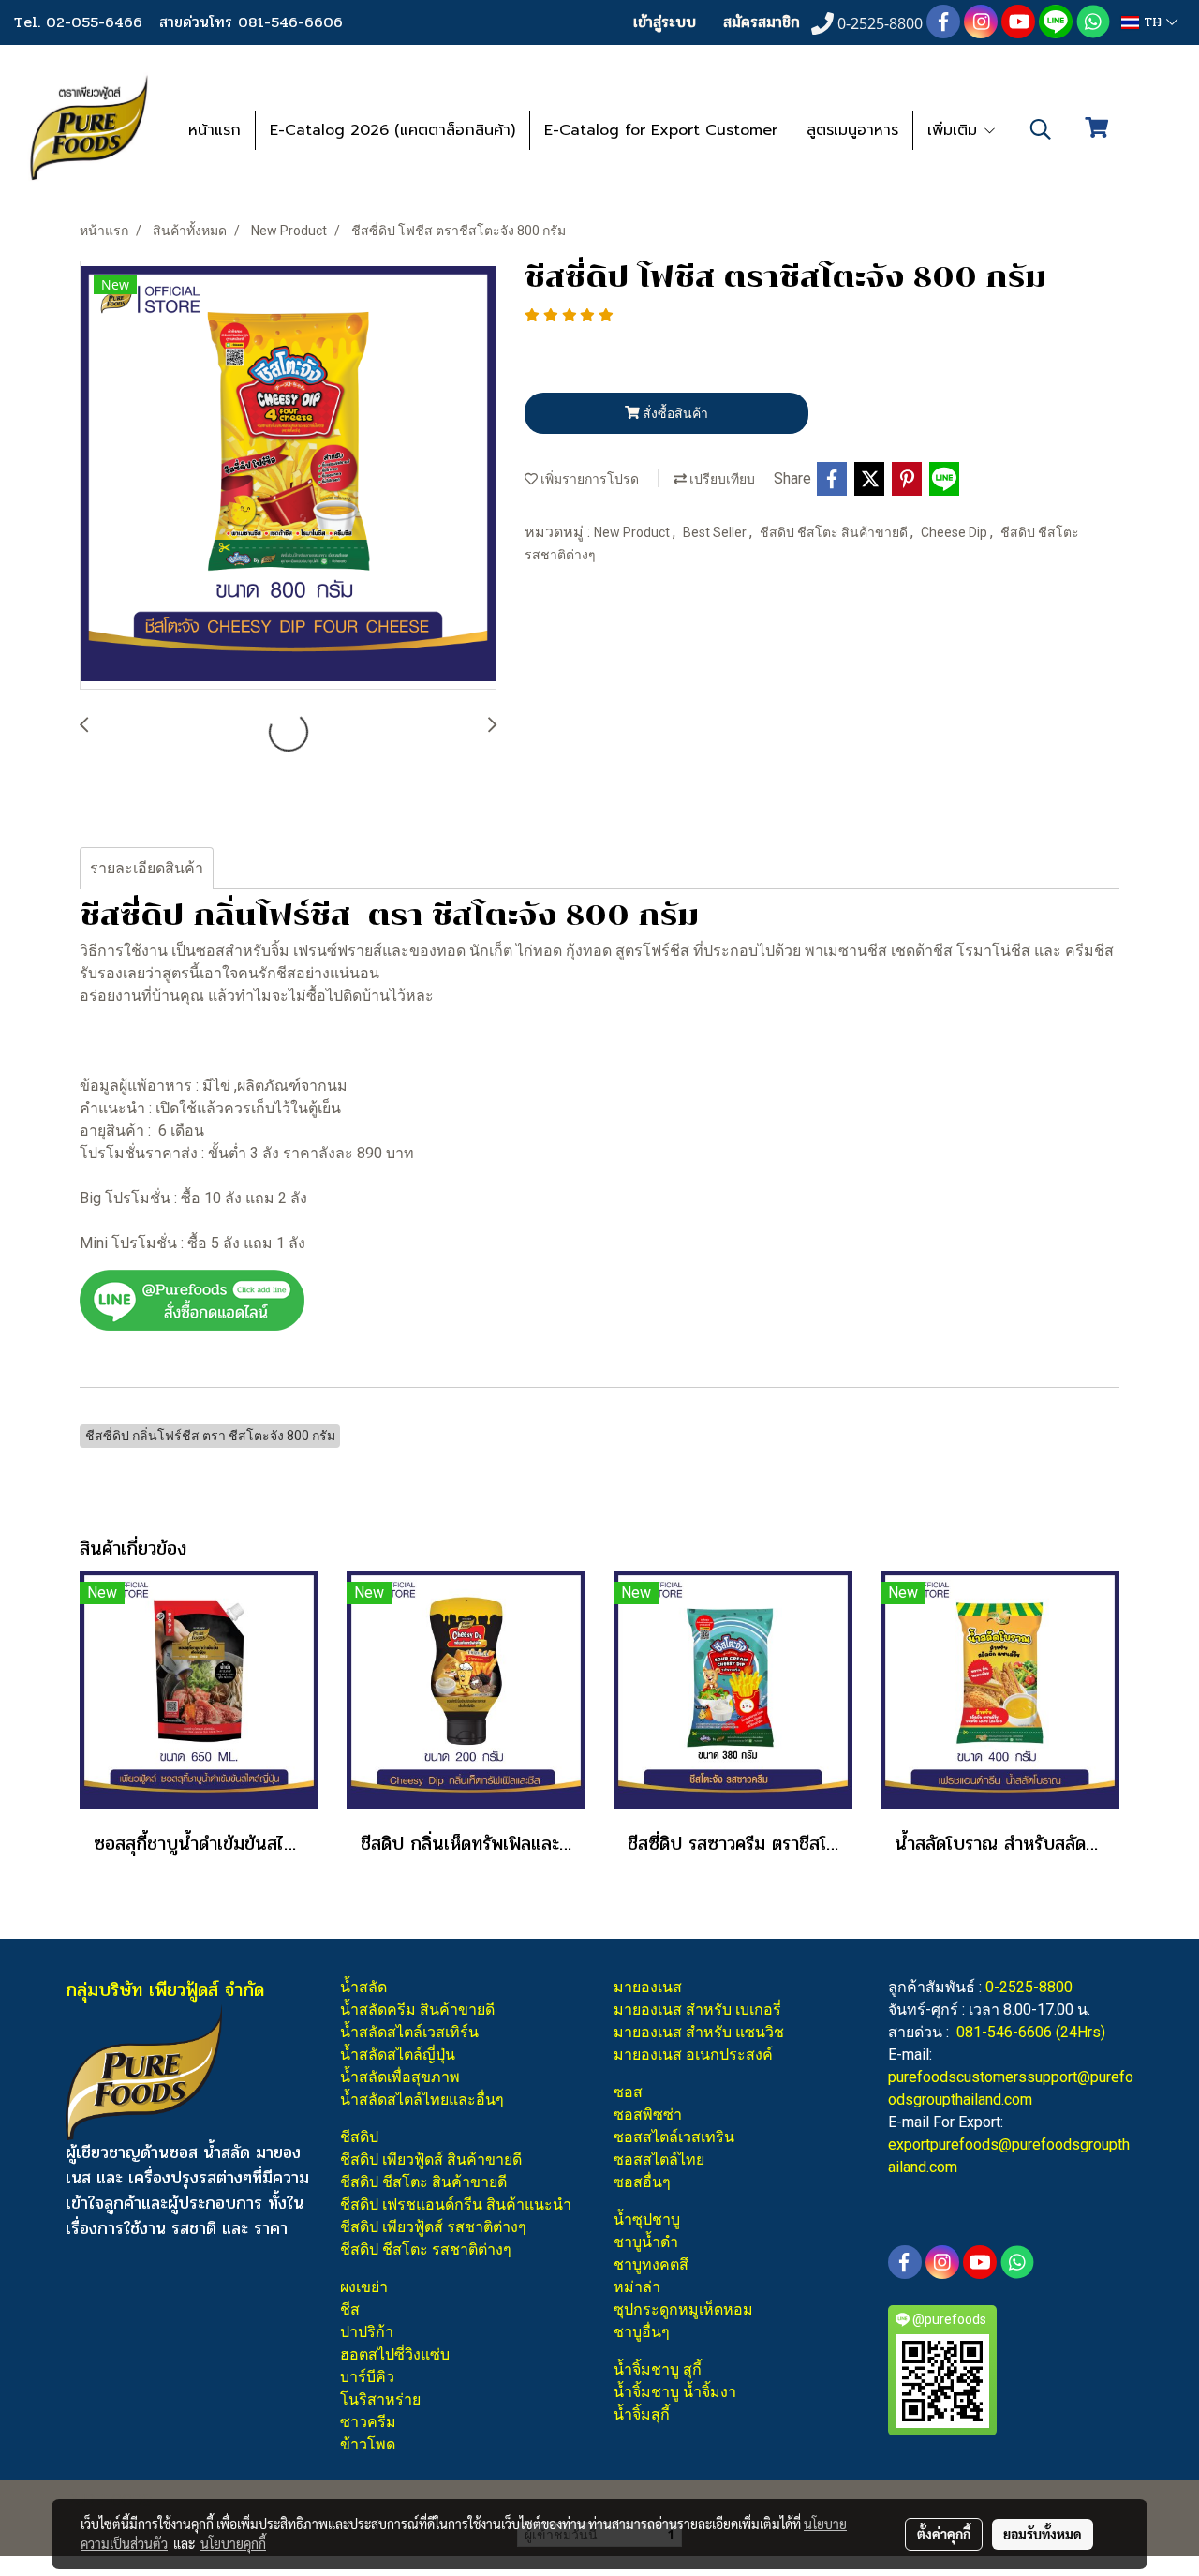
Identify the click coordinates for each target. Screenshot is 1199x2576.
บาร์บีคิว (367, 2377)
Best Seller (716, 532)
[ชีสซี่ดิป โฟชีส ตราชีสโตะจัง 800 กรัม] (288, 476)
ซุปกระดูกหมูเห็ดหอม (683, 2309)
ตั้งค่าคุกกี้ (944, 2534)
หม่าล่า (637, 2287)
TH (1153, 22)
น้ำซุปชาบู (647, 2219)
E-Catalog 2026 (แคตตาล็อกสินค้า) (392, 130)
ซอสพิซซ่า (648, 2114)
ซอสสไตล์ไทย (659, 2159)
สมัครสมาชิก (762, 22)
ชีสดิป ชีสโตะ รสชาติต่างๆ (426, 2249)
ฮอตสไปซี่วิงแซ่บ (395, 2354)
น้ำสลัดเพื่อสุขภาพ (400, 2077)
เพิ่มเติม (955, 130)
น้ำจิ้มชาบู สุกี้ (658, 2369)
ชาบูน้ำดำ (646, 2242)
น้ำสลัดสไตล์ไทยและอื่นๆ (422, 2100)
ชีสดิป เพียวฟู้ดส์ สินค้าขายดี (431, 2159)
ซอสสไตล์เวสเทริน (674, 2137)
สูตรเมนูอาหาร (852, 130)
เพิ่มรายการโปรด (588, 479)
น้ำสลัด (363, 1987)
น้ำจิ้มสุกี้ (642, 2414)
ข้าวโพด (368, 2444)
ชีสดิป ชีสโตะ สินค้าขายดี (835, 532)
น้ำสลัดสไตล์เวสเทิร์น (409, 2032)
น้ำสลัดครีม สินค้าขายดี (417, 2010)
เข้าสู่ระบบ (665, 22)
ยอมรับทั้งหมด (1043, 2534)
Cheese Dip (955, 532)
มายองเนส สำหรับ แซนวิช (699, 2032)
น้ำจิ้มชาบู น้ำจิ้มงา (675, 2392)
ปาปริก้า (367, 2332)
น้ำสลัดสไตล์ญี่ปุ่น (398, 2055)
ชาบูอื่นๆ (642, 2332)
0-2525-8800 (1029, 1987)
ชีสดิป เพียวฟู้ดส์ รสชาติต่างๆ (433, 2227)
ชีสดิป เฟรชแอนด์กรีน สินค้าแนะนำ (456, 2204)
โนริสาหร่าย (380, 2399)
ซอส (628, 2092)
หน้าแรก (215, 130)
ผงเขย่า (364, 2287)
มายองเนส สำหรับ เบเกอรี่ (697, 2010)
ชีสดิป (359, 2137)
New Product (633, 532)
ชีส (350, 2309)
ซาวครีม (368, 2422)
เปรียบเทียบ (721, 479)
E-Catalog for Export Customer (661, 130)
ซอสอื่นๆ (642, 2182)
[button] (1041, 129)
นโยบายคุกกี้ (233, 2543)
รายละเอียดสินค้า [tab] (147, 868)
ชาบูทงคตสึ (651, 2264)
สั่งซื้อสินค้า (674, 413)
